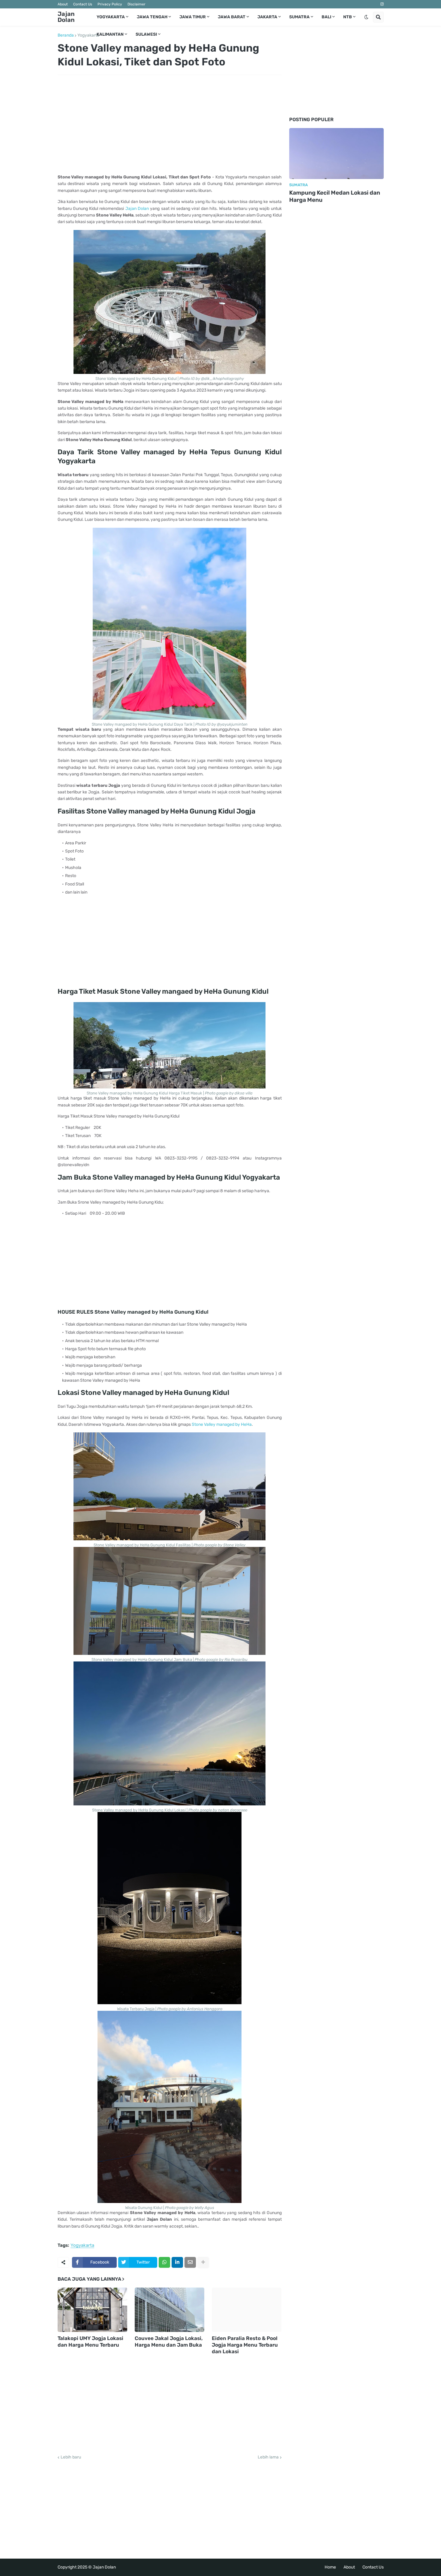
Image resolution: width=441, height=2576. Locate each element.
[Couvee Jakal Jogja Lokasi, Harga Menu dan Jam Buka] (169, 2310)
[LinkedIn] (177, 2262)
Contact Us (83, 4)
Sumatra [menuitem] (299, 17)
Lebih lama (268, 2457)
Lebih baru (71, 2457)
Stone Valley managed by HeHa (222, 1424)
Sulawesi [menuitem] (146, 34)
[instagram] (382, 4)
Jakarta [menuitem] (267, 17)
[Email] (190, 2262)
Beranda (66, 35)
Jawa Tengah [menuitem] (152, 17)
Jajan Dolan (66, 17)
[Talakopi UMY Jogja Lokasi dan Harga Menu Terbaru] (92, 2310)
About (63, 4)
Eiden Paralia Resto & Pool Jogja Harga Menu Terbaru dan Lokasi (245, 2345)
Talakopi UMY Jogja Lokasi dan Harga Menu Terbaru (90, 2342)
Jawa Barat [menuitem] (232, 17)
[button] (366, 17)
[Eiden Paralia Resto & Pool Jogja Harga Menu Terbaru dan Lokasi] (247, 2310)
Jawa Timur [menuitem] (193, 17)
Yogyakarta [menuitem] (111, 17)
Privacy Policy (110, 4)
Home (330, 2567)
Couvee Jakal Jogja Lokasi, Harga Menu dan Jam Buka (169, 2342)
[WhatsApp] (164, 2262)
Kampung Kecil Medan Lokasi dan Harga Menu (335, 196)
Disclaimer (136, 4)
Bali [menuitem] (326, 17)
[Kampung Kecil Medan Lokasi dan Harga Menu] (336, 154)
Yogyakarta (88, 35)
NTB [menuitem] (348, 17)
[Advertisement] (170, 124)
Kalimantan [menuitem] (110, 34)
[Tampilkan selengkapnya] (203, 2262)
